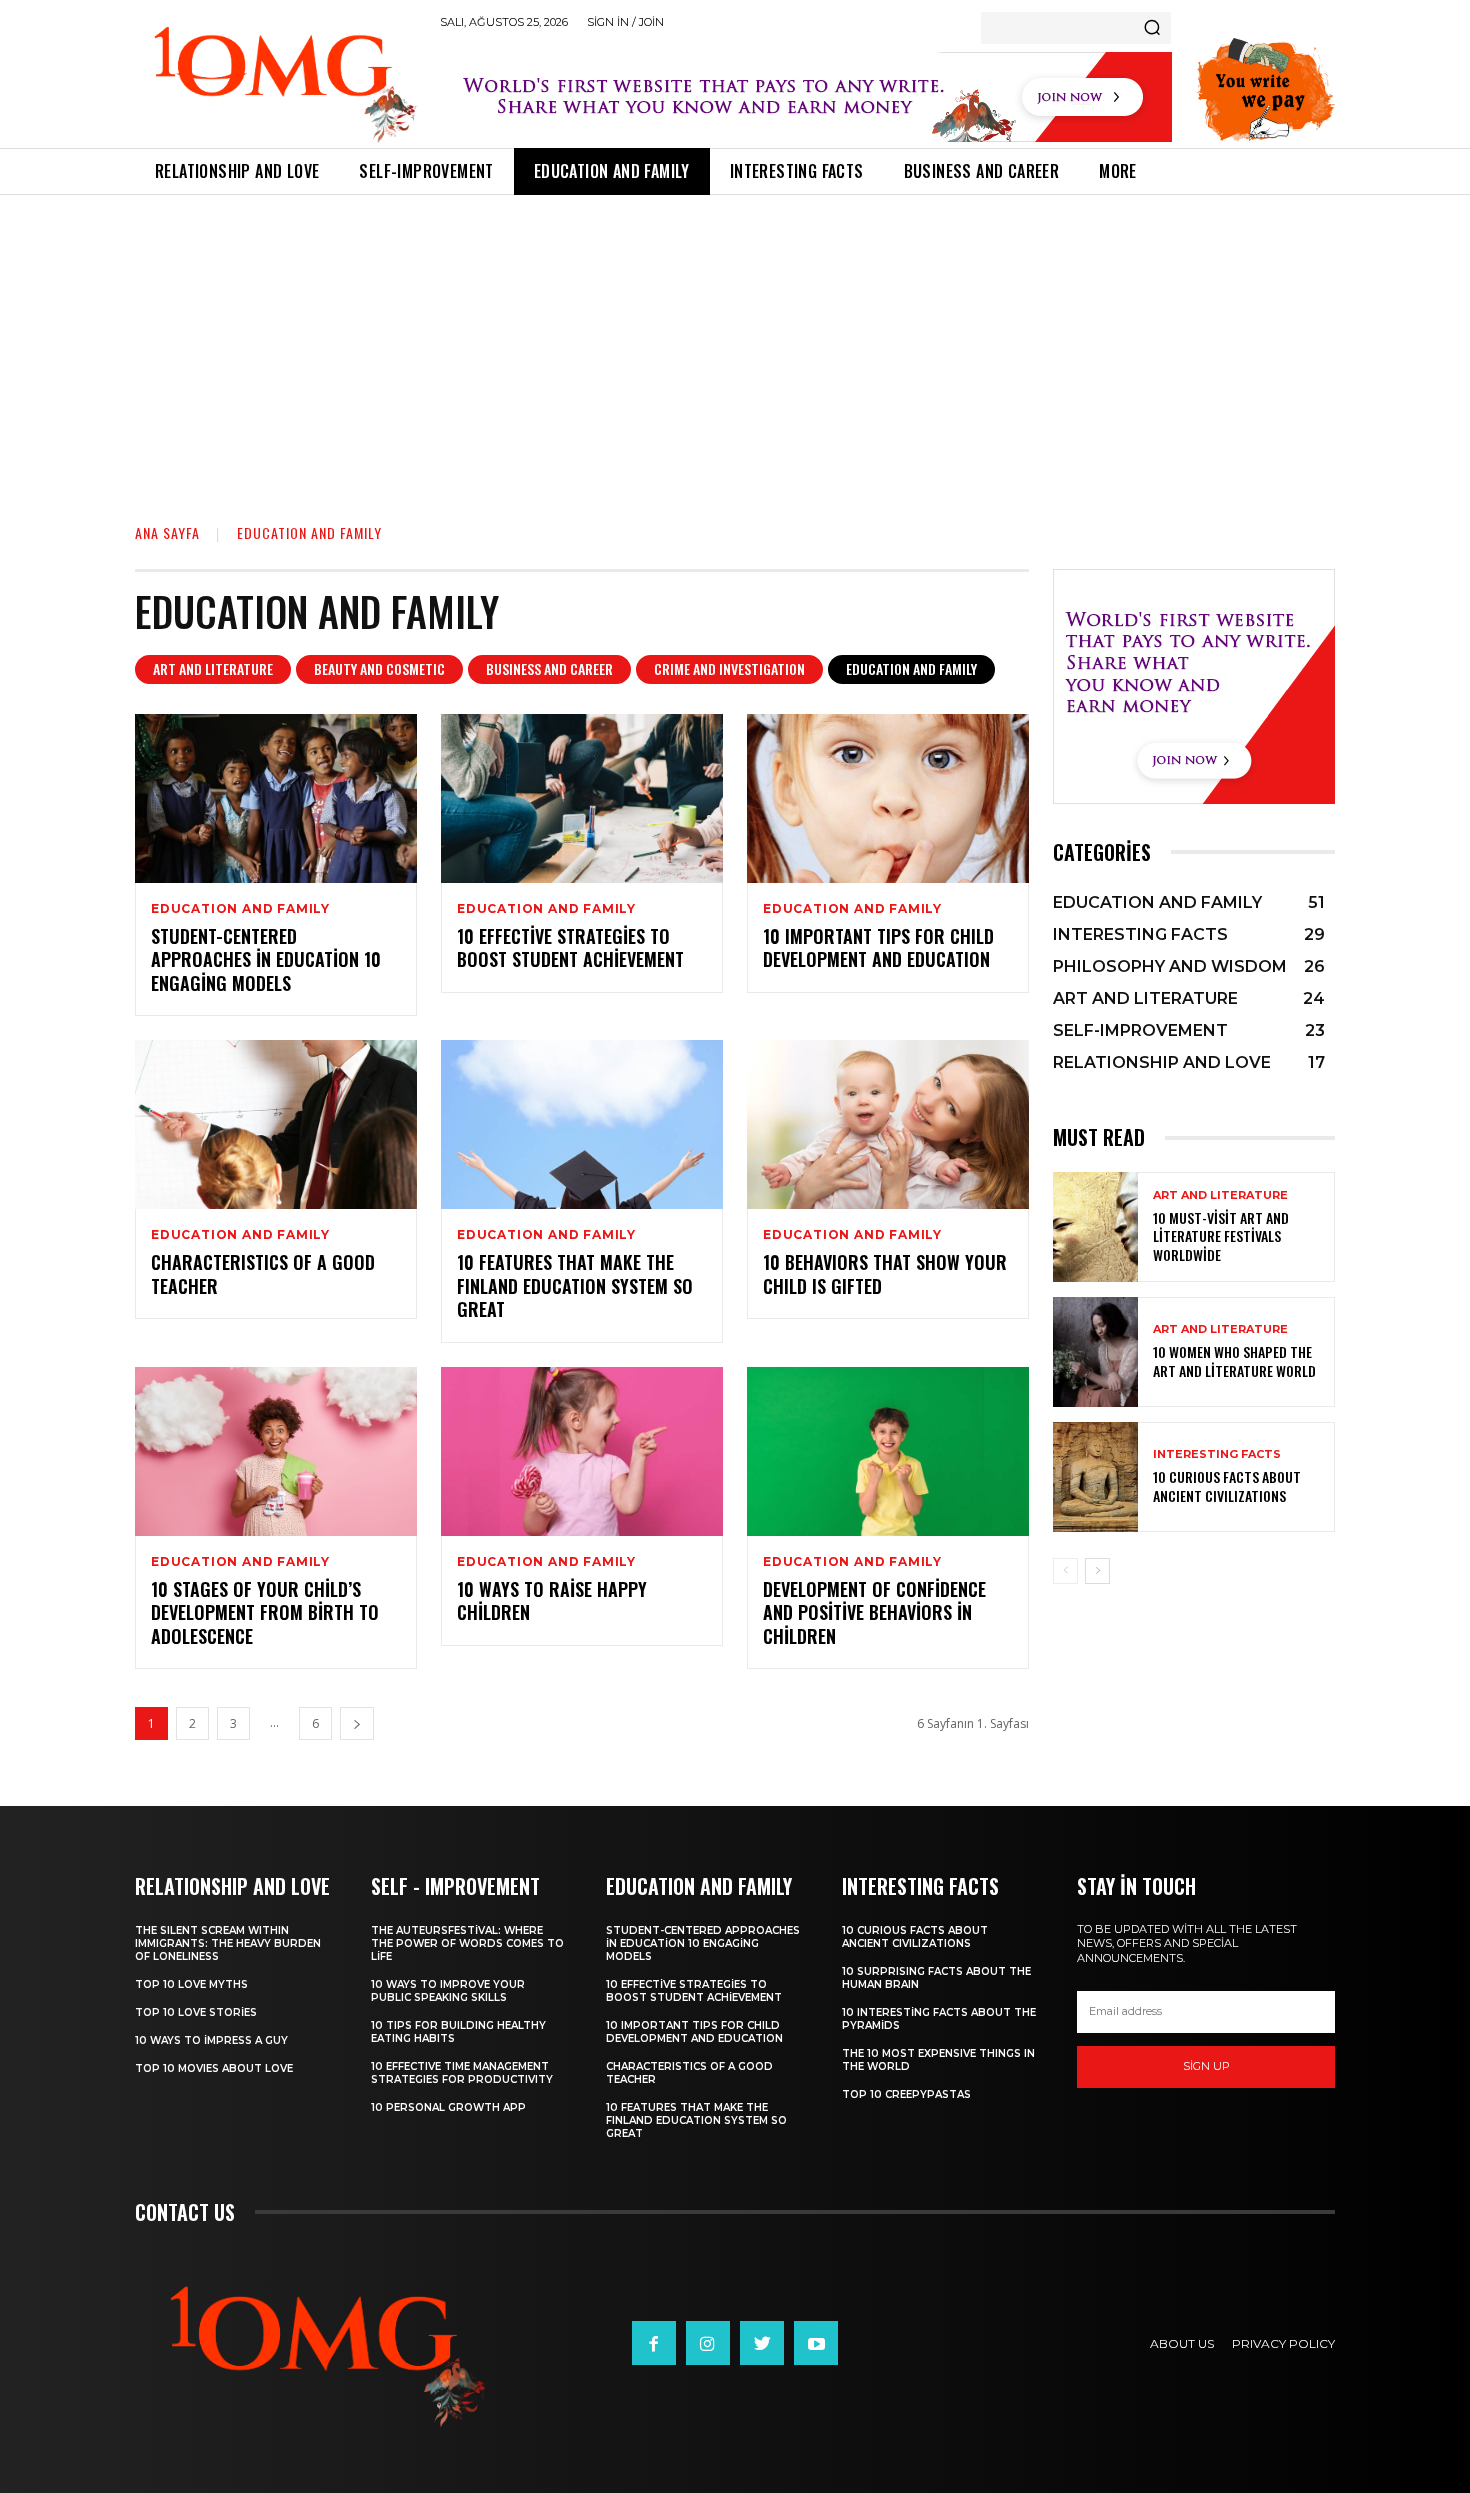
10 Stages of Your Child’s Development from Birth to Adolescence (265, 1612)
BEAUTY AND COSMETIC (379, 668)
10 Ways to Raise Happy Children (552, 1600)
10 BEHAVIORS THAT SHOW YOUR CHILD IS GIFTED (885, 1273)
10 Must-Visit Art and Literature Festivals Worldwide (1221, 1235)
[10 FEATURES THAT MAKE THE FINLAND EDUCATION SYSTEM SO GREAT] (582, 1124)
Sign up (1206, 2066)
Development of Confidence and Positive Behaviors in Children (874, 1612)
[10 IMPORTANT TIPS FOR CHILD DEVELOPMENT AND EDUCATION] (888, 798)
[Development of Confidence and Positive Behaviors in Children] (888, 1451)
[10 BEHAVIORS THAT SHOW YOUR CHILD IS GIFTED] (888, 1124)
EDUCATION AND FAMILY (911, 668)
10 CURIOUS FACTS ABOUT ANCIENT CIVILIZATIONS (1227, 1485)
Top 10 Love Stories (196, 2012)
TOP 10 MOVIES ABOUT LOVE (214, 2068)
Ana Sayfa (167, 532)
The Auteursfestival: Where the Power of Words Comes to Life (467, 1943)
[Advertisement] (735, 345)
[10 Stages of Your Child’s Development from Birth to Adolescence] (276, 1451)
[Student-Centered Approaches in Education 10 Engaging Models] (276, 798)
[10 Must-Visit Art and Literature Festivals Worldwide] (1095, 1227)
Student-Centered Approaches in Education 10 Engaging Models (266, 959)
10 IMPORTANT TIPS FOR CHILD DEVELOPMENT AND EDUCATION (878, 947)
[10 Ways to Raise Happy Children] (582, 1451)
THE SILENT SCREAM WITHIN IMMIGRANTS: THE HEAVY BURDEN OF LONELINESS (228, 1943)
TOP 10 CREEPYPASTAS (906, 2094)
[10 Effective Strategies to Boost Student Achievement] (582, 798)
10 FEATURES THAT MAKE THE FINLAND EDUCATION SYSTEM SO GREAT (575, 1285)
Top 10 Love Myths (191, 1984)
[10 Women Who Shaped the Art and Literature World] (1095, 1352)
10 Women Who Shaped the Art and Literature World (1234, 1360)
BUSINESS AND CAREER (549, 668)
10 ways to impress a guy (211, 2040)
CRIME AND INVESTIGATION (729, 668)
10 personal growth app (448, 2107)
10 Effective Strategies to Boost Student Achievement (570, 947)
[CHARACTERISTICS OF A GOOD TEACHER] (276, 1124)
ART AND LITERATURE (213, 668)
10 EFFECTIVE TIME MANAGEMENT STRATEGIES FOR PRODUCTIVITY (462, 2073)
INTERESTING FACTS (1217, 1454)
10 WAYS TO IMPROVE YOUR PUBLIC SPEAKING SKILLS (448, 1991)
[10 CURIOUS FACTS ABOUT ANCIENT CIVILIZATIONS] (1095, 1477)
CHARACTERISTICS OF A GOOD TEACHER (263, 1273)
